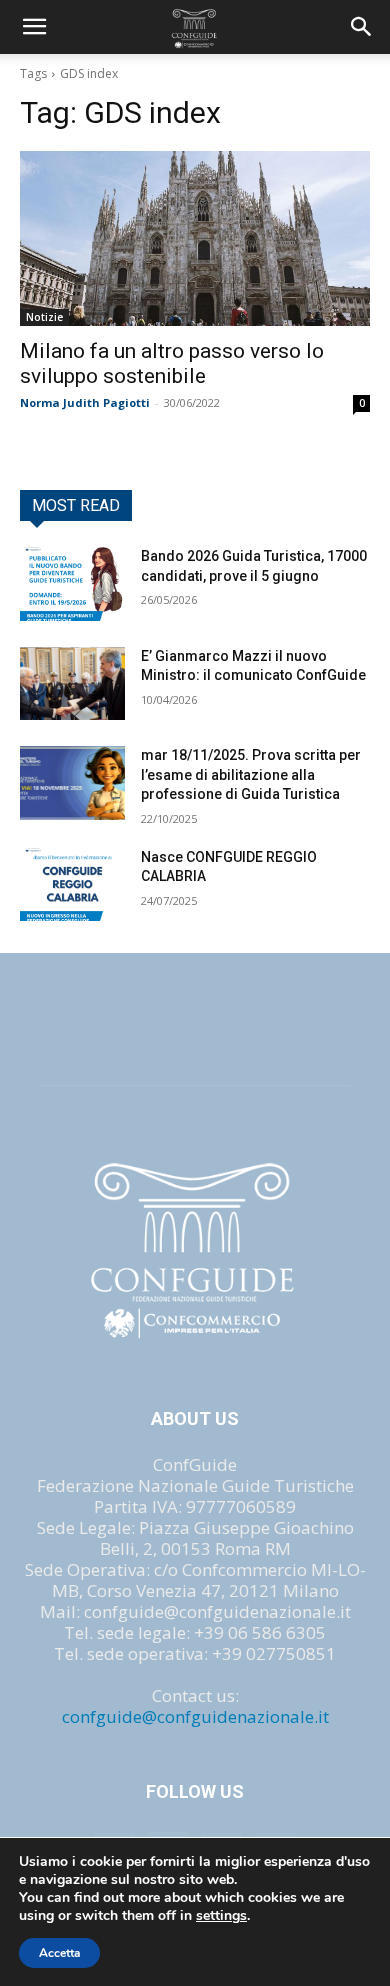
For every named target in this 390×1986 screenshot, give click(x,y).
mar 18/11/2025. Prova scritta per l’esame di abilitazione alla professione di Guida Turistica (251, 774)
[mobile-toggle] (34, 27)
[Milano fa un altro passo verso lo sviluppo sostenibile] (195, 238)
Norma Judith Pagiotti (85, 402)
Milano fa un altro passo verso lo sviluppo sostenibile (172, 363)
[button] (362, 27)
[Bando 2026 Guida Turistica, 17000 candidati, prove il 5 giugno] (72, 584)
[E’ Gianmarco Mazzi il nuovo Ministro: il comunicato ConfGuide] (72, 684)
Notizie (44, 317)
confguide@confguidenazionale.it (195, 1716)
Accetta (59, 1953)
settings (221, 1916)
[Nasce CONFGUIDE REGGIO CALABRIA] (72, 885)
